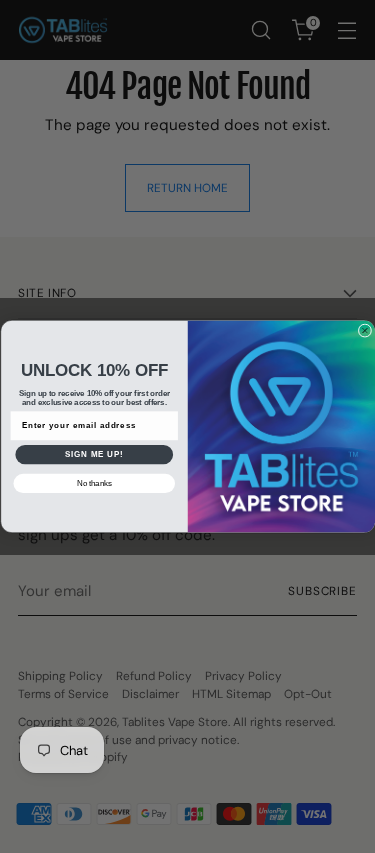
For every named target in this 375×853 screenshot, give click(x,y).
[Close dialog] (365, 331)
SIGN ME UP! (94, 454)
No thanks (93, 483)
